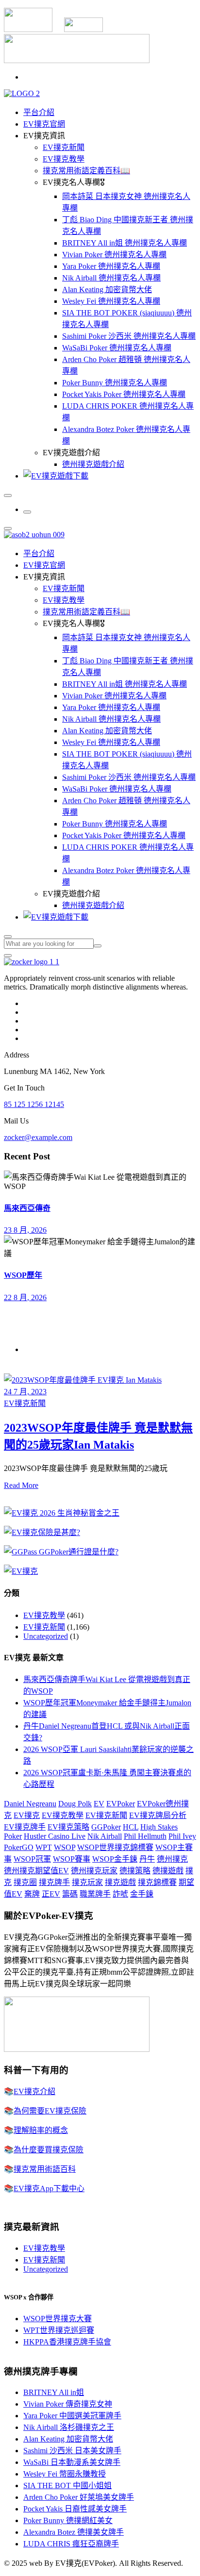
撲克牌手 (54, 1882)
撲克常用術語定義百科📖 (86, 171)
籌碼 (70, 1894)
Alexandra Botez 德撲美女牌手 (74, 2532)
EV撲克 (27, 1815)
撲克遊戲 (120, 1882)
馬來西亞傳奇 (27, 1208)
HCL (131, 1827)
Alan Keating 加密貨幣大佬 (107, 289)
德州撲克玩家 (94, 1871)
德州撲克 (172, 1859)
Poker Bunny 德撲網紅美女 (68, 2520)
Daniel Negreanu (30, 1804)
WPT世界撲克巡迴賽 (59, 2330)
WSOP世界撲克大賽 (58, 2319)
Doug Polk (75, 1804)
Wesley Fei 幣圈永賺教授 (65, 2474)
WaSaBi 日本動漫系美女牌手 (72, 2462)
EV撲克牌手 (25, 1827)
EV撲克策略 (68, 1827)
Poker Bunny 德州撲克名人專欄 (115, 383)
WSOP (65, 1847)
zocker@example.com (38, 1137)
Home (33, 1349)
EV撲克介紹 (34, 2091)
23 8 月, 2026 (25, 1230)
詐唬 (120, 1894)
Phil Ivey (182, 1836)
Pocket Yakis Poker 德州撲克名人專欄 (124, 394)
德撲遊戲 (168, 1871)
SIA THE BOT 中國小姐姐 (67, 2485)
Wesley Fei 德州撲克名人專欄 (111, 301)
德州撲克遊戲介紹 (93, 464)
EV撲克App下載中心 (49, 2188)
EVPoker (121, 1804)
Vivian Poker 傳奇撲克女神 (68, 2404)
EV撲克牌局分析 (158, 1815)
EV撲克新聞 (64, 147)
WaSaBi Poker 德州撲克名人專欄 (117, 348)
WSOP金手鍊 (115, 1859)
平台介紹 (39, 112)
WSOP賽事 (72, 1859)
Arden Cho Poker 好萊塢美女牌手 (79, 2497)
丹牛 (147, 1859)
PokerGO (19, 1847)
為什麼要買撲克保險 (49, 2150)
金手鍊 (142, 1894)
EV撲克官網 (44, 124)
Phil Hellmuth (145, 1836)
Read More (21, 1485)
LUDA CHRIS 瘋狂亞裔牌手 (71, 2544)
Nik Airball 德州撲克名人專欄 (111, 278)
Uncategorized (46, 1636)
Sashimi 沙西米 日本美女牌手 (72, 2451)
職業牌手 (95, 1894)
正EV (51, 1894)
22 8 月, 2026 (25, 1297)
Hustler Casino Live (55, 1836)
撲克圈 (25, 1882)
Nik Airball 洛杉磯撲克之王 (69, 2427)
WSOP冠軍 (32, 1859)
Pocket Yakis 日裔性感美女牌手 (75, 2509)
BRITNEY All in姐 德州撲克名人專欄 (125, 243)
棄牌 (32, 1894)
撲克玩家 (87, 1882)
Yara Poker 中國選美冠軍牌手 (72, 2416)
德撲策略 (135, 1871)
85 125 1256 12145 (34, 1104)
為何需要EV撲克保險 (50, 2111)
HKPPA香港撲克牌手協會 (67, 2342)
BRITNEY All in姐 (54, 2392)
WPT (44, 1847)
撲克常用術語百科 (45, 2169)
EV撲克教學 (64, 159)
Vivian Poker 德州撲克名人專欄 (114, 255)
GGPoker (106, 1827)
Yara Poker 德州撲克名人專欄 (111, 266)
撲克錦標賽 (157, 1882)
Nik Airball (105, 1836)
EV (99, 1804)
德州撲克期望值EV (36, 1871)
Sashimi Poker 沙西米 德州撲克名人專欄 (129, 336)
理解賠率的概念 (41, 2130)
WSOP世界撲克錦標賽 (115, 1847)
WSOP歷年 (23, 1275)
